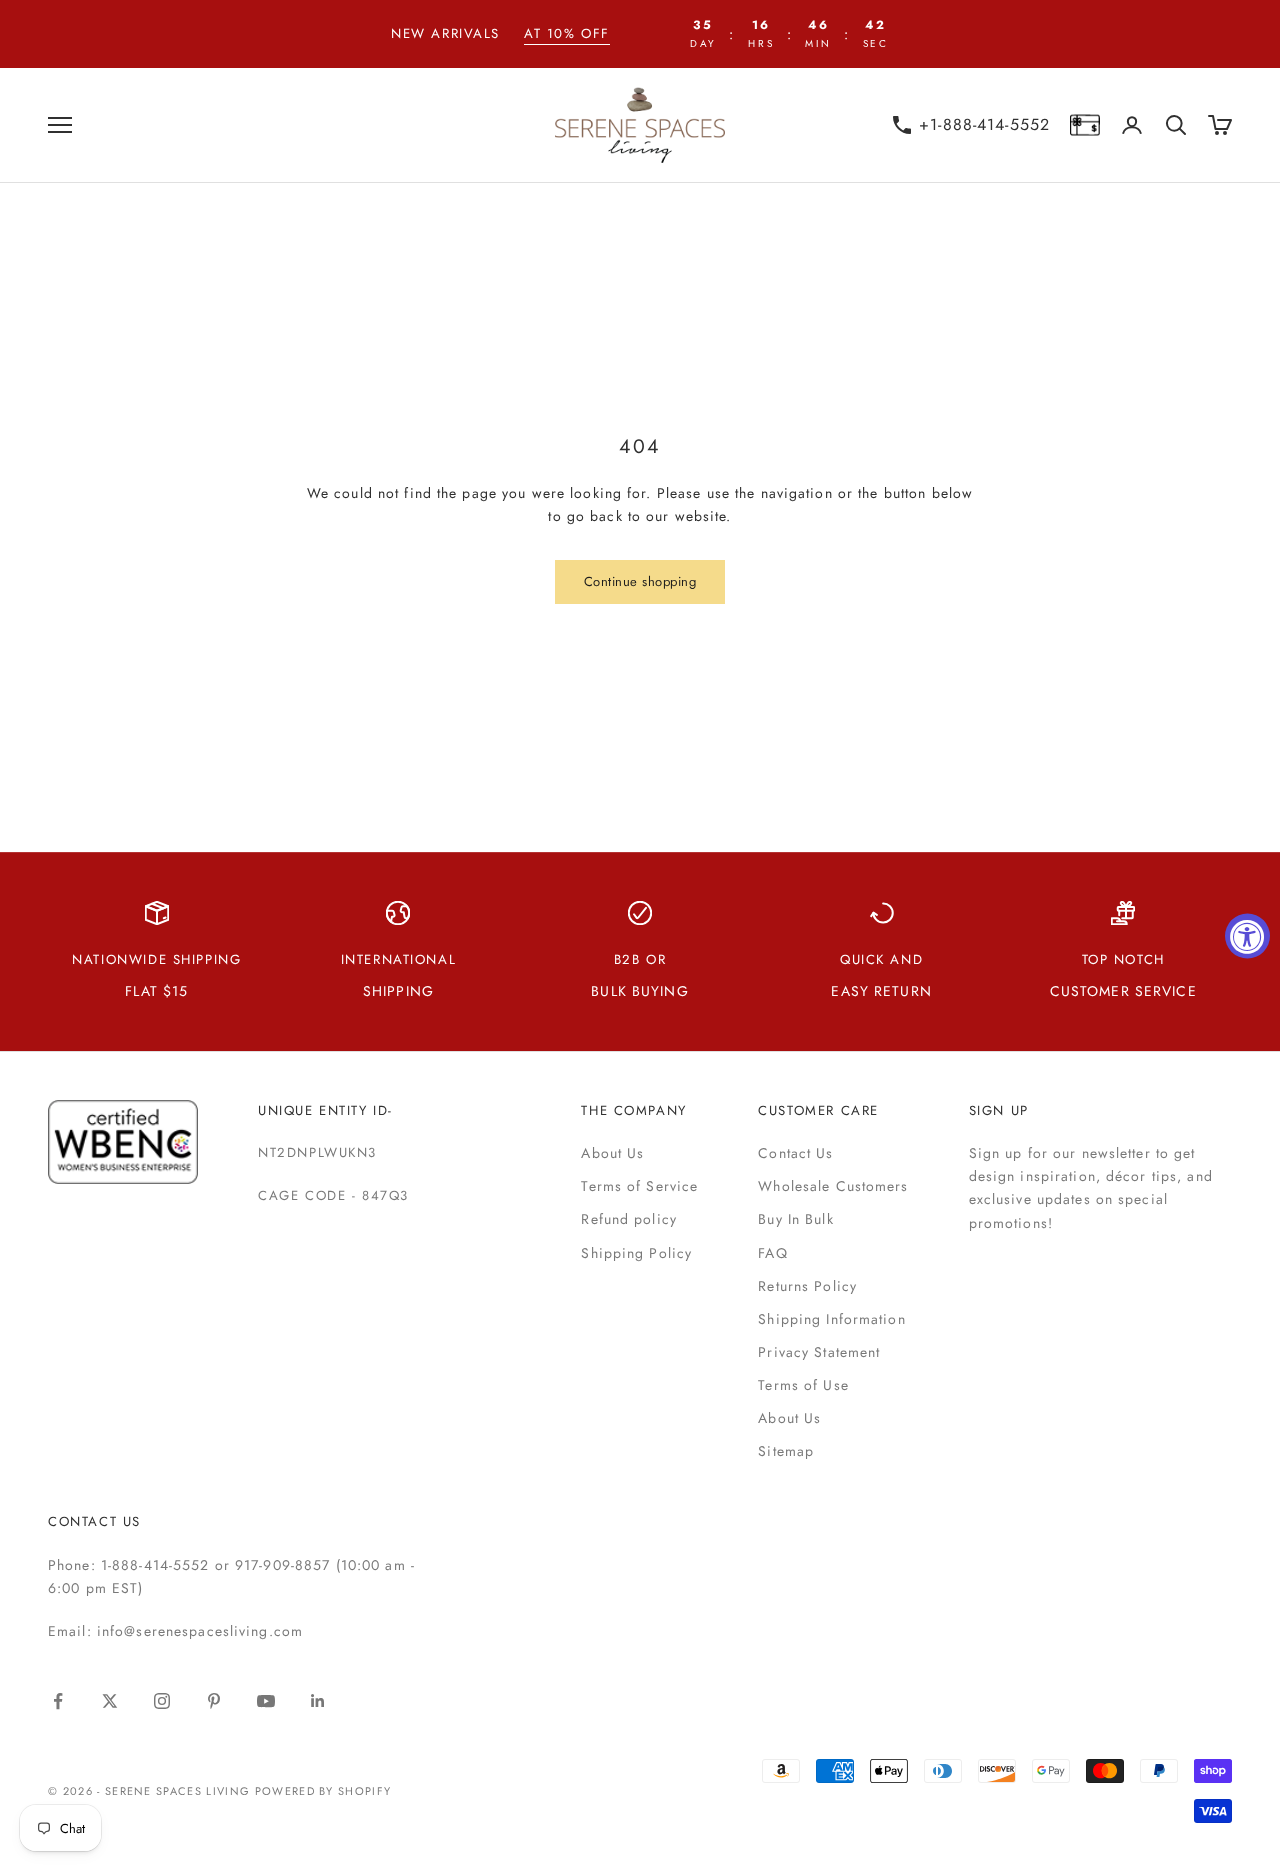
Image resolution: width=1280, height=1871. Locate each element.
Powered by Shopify (323, 1791)
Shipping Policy (636, 1253)
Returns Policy (807, 1286)
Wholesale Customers (833, 1186)
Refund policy (629, 1219)
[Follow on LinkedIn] (318, 1701)
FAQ (772, 1253)
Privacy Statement (819, 1352)
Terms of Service (639, 1186)
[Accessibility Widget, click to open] (1247, 935)
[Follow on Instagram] (162, 1701)
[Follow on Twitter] (110, 1701)
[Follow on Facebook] (58, 1701)
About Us (612, 1153)
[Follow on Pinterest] (214, 1701)
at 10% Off (567, 33)
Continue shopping (640, 581)
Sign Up (999, 1110)
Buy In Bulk (795, 1219)
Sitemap (786, 1451)
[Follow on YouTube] (266, 1701)
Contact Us (795, 1153)
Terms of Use (803, 1385)
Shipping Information (831, 1319)
